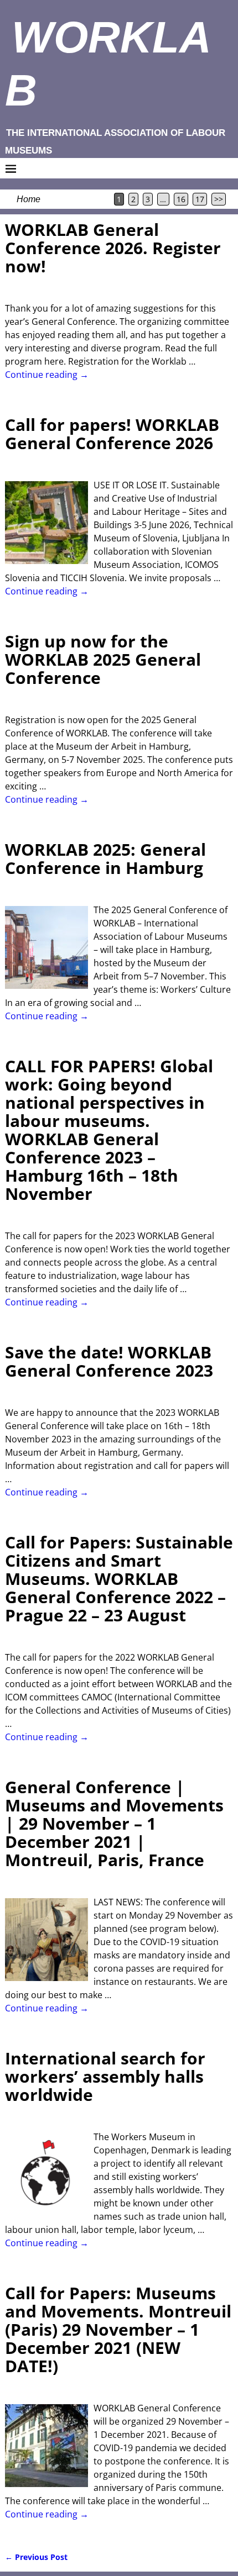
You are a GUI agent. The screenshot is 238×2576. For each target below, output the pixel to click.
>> (219, 199)
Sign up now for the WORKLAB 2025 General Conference (103, 659)
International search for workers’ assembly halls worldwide (105, 2076)
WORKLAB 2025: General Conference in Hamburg (105, 858)
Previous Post (36, 2557)
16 (181, 199)
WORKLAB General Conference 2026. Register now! (113, 248)
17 (200, 199)
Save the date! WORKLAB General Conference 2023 (109, 1361)
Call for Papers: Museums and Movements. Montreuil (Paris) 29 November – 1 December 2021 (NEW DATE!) (118, 2329)
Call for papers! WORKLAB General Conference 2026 (112, 434)
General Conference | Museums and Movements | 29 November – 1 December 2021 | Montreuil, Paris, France (114, 1823)
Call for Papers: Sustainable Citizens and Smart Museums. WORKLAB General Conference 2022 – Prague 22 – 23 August (119, 1579)
